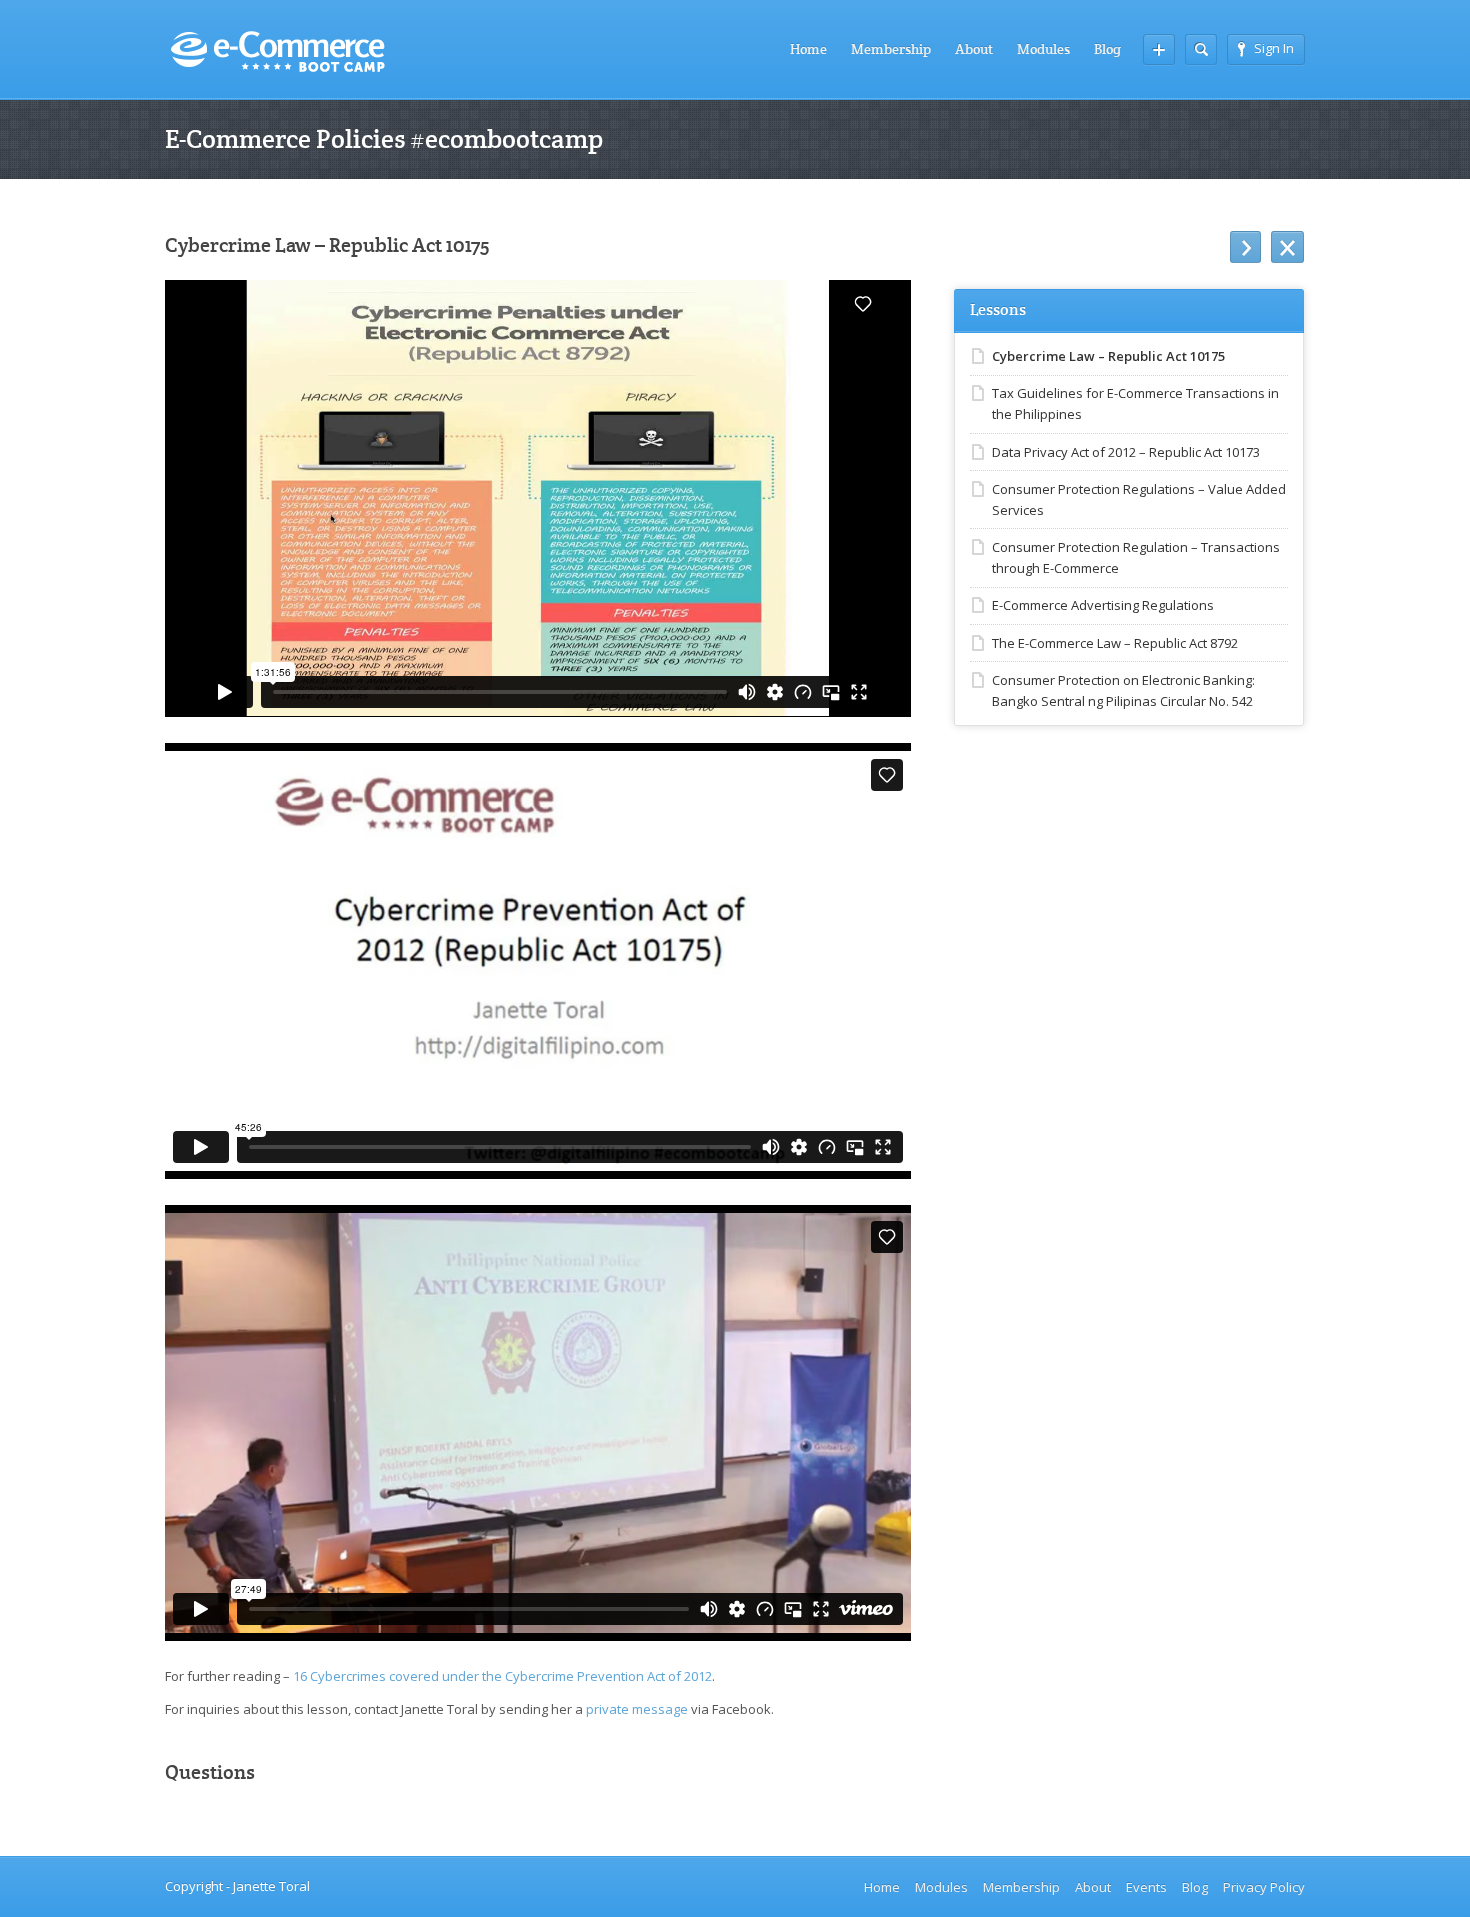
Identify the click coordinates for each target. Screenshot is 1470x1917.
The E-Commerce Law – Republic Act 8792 (1115, 643)
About (974, 49)
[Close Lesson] (1287, 247)
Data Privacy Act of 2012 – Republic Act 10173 (1126, 452)
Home (808, 49)
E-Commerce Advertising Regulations (1103, 605)
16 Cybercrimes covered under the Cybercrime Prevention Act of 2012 (502, 1676)
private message (637, 1709)
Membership (891, 49)
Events (1146, 1887)
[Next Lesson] (1245, 247)
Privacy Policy (1264, 1887)
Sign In (1274, 48)
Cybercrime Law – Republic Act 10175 (1108, 356)
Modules (1043, 49)
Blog (1107, 49)
